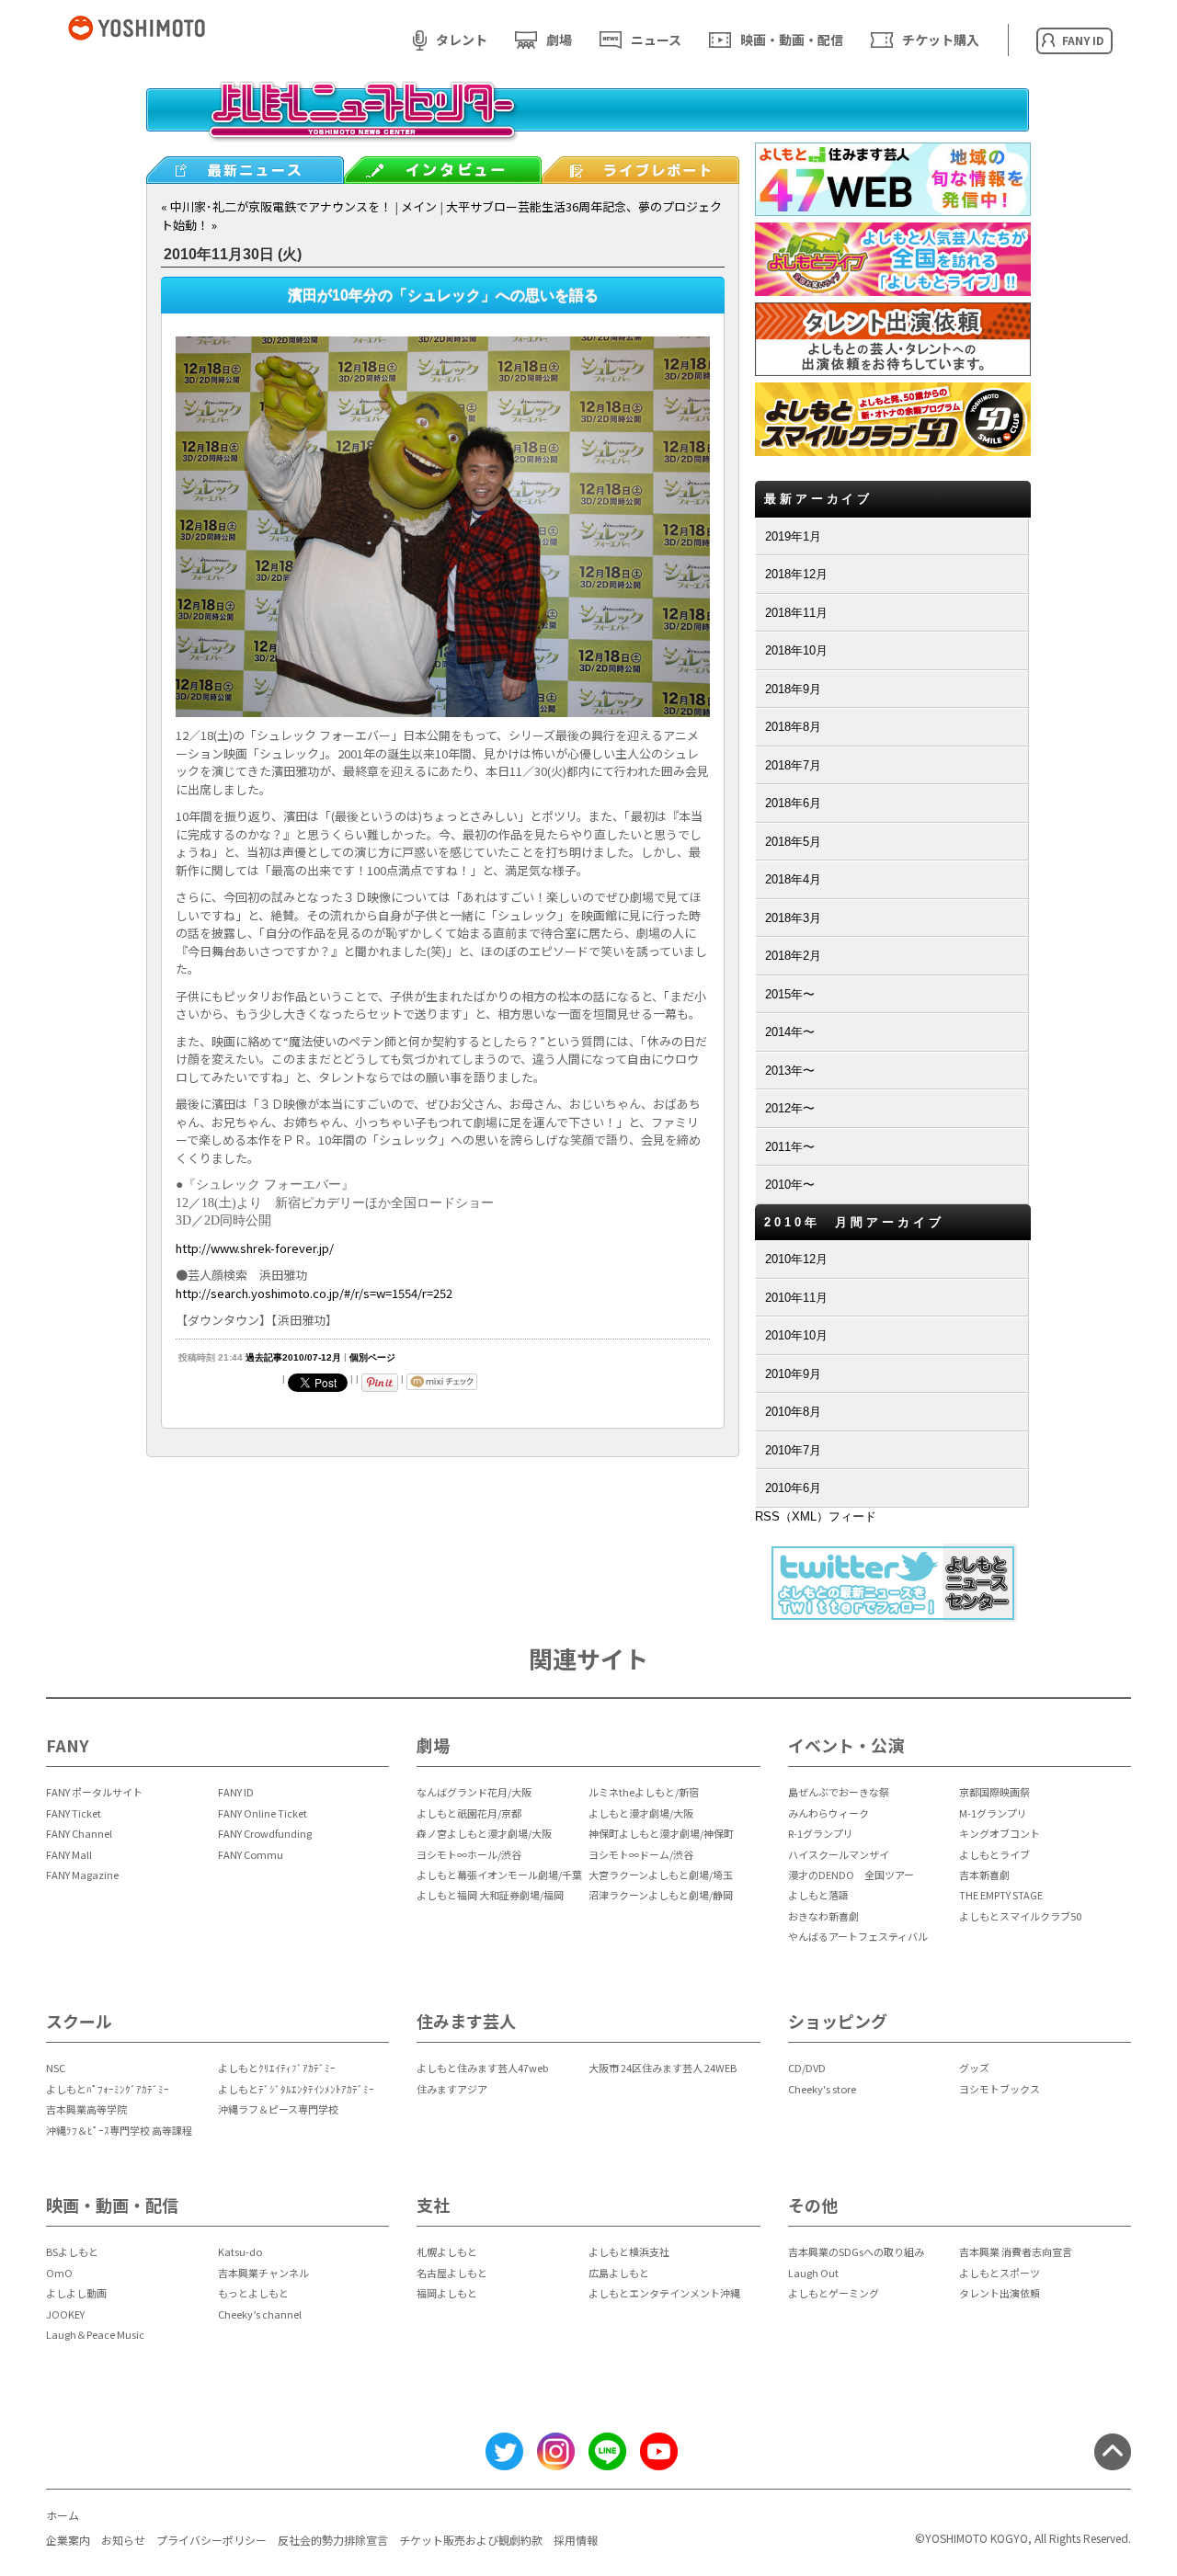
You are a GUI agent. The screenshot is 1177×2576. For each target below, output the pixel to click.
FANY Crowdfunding (265, 1833)
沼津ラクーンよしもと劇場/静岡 (661, 1895)
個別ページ (372, 1357)
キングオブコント (1000, 1833)
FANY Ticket (74, 1813)
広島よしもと (619, 2273)
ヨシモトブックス (1000, 2089)
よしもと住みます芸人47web (482, 2068)
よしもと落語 (818, 1895)
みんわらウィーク (828, 1813)
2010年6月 (793, 1488)
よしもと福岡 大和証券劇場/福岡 (490, 1895)
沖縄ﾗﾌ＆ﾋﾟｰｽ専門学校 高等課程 (119, 2130)
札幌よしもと (447, 2251)
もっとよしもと (253, 2293)
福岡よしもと (447, 2293)
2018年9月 (793, 689)
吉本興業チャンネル (263, 2273)
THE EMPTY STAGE (1001, 1895)
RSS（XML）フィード (816, 1516)
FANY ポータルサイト (94, 1792)
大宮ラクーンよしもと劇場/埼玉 (661, 1875)
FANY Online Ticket (263, 1813)
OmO (59, 2273)
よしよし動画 (76, 2293)
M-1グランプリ (993, 1813)
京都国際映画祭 (994, 1792)
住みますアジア (452, 2089)
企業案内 (68, 2540)
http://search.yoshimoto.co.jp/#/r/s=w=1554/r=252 (314, 1293)
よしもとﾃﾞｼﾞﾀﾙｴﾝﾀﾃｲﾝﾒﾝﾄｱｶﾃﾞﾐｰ (296, 2089)
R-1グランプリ (821, 1833)
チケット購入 (941, 40)
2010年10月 (796, 1335)
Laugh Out (813, 2273)
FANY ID (236, 1792)
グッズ (974, 2068)
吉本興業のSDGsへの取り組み (856, 2251)
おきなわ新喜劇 (823, 1916)
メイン (419, 206)
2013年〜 (790, 1071)
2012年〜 (790, 1108)
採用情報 (576, 2540)
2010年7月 (793, 1450)
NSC (56, 2068)
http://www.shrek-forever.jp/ (255, 1248)
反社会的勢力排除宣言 (333, 2540)
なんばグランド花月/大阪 (474, 1792)
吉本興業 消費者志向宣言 (1016, 2251)
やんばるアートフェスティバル (858, 1936)
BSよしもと (72, 2251)
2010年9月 (793, 1374)
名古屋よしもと (452, 2273)
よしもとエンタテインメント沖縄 (664, 2293)
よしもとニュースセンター (588, 124)
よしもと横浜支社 (629, 2251)
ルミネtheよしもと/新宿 (644, 1792)
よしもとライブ (994, 1854)
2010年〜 (790, 1185)
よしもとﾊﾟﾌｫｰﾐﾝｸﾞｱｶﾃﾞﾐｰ (108, 2089)
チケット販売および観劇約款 (471, 2540)
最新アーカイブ (818, 499)
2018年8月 (793, 727)
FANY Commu (251, 1854)
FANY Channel (79, 1833)
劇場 (559, 40)
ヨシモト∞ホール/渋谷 (469, 1854)
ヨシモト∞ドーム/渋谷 (641, 1854)
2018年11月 (796, 613)
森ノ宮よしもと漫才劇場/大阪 (484, 1833)
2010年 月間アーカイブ (854, 1222)
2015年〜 (790, 994)
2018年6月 (793, 803)
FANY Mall (69, 1854)
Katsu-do (240, 2251)
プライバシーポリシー (211, 2540)
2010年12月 (796, 1259)
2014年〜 (790, 1032)
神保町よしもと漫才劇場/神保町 (661, 1833)
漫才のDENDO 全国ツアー (851, 1875)
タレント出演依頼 (1000, 2293)
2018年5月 (793, 842)
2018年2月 (793, 956)
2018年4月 (793, 879)
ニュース (656, 40)
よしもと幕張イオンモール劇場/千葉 (499, 1875)
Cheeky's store (822, 2089)
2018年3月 (793, 918)
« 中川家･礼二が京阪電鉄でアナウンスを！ (276, 206)
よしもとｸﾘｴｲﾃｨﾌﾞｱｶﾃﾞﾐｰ (277, 2068)
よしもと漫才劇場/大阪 (641, 1813)
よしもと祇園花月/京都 (469, 1813)
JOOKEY (65, 2314)
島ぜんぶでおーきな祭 (839, 1792)
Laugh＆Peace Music (95, 2334)
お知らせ (123, 2540)
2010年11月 (796, 1298)
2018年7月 (793, 765)
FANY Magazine (82, 1875)
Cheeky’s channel (260, 2314)
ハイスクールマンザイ (839, 1854)
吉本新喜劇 (984, 1875)
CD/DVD (807, 2068)
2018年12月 (796, 574)
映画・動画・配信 (792, 40)
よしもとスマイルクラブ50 (1020, 1916)
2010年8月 (793, 1412)
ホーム (63, 2515)
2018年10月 (796, 650)
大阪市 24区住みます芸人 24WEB (663, 2068)
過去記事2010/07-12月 (293, 1357)
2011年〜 (790, 1147)
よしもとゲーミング (834, 2293)
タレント (462, 40)
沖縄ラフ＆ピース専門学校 (278, 2109)
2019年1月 (793, 536)
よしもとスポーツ (1000, 2273)
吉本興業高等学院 (86, 2109)
